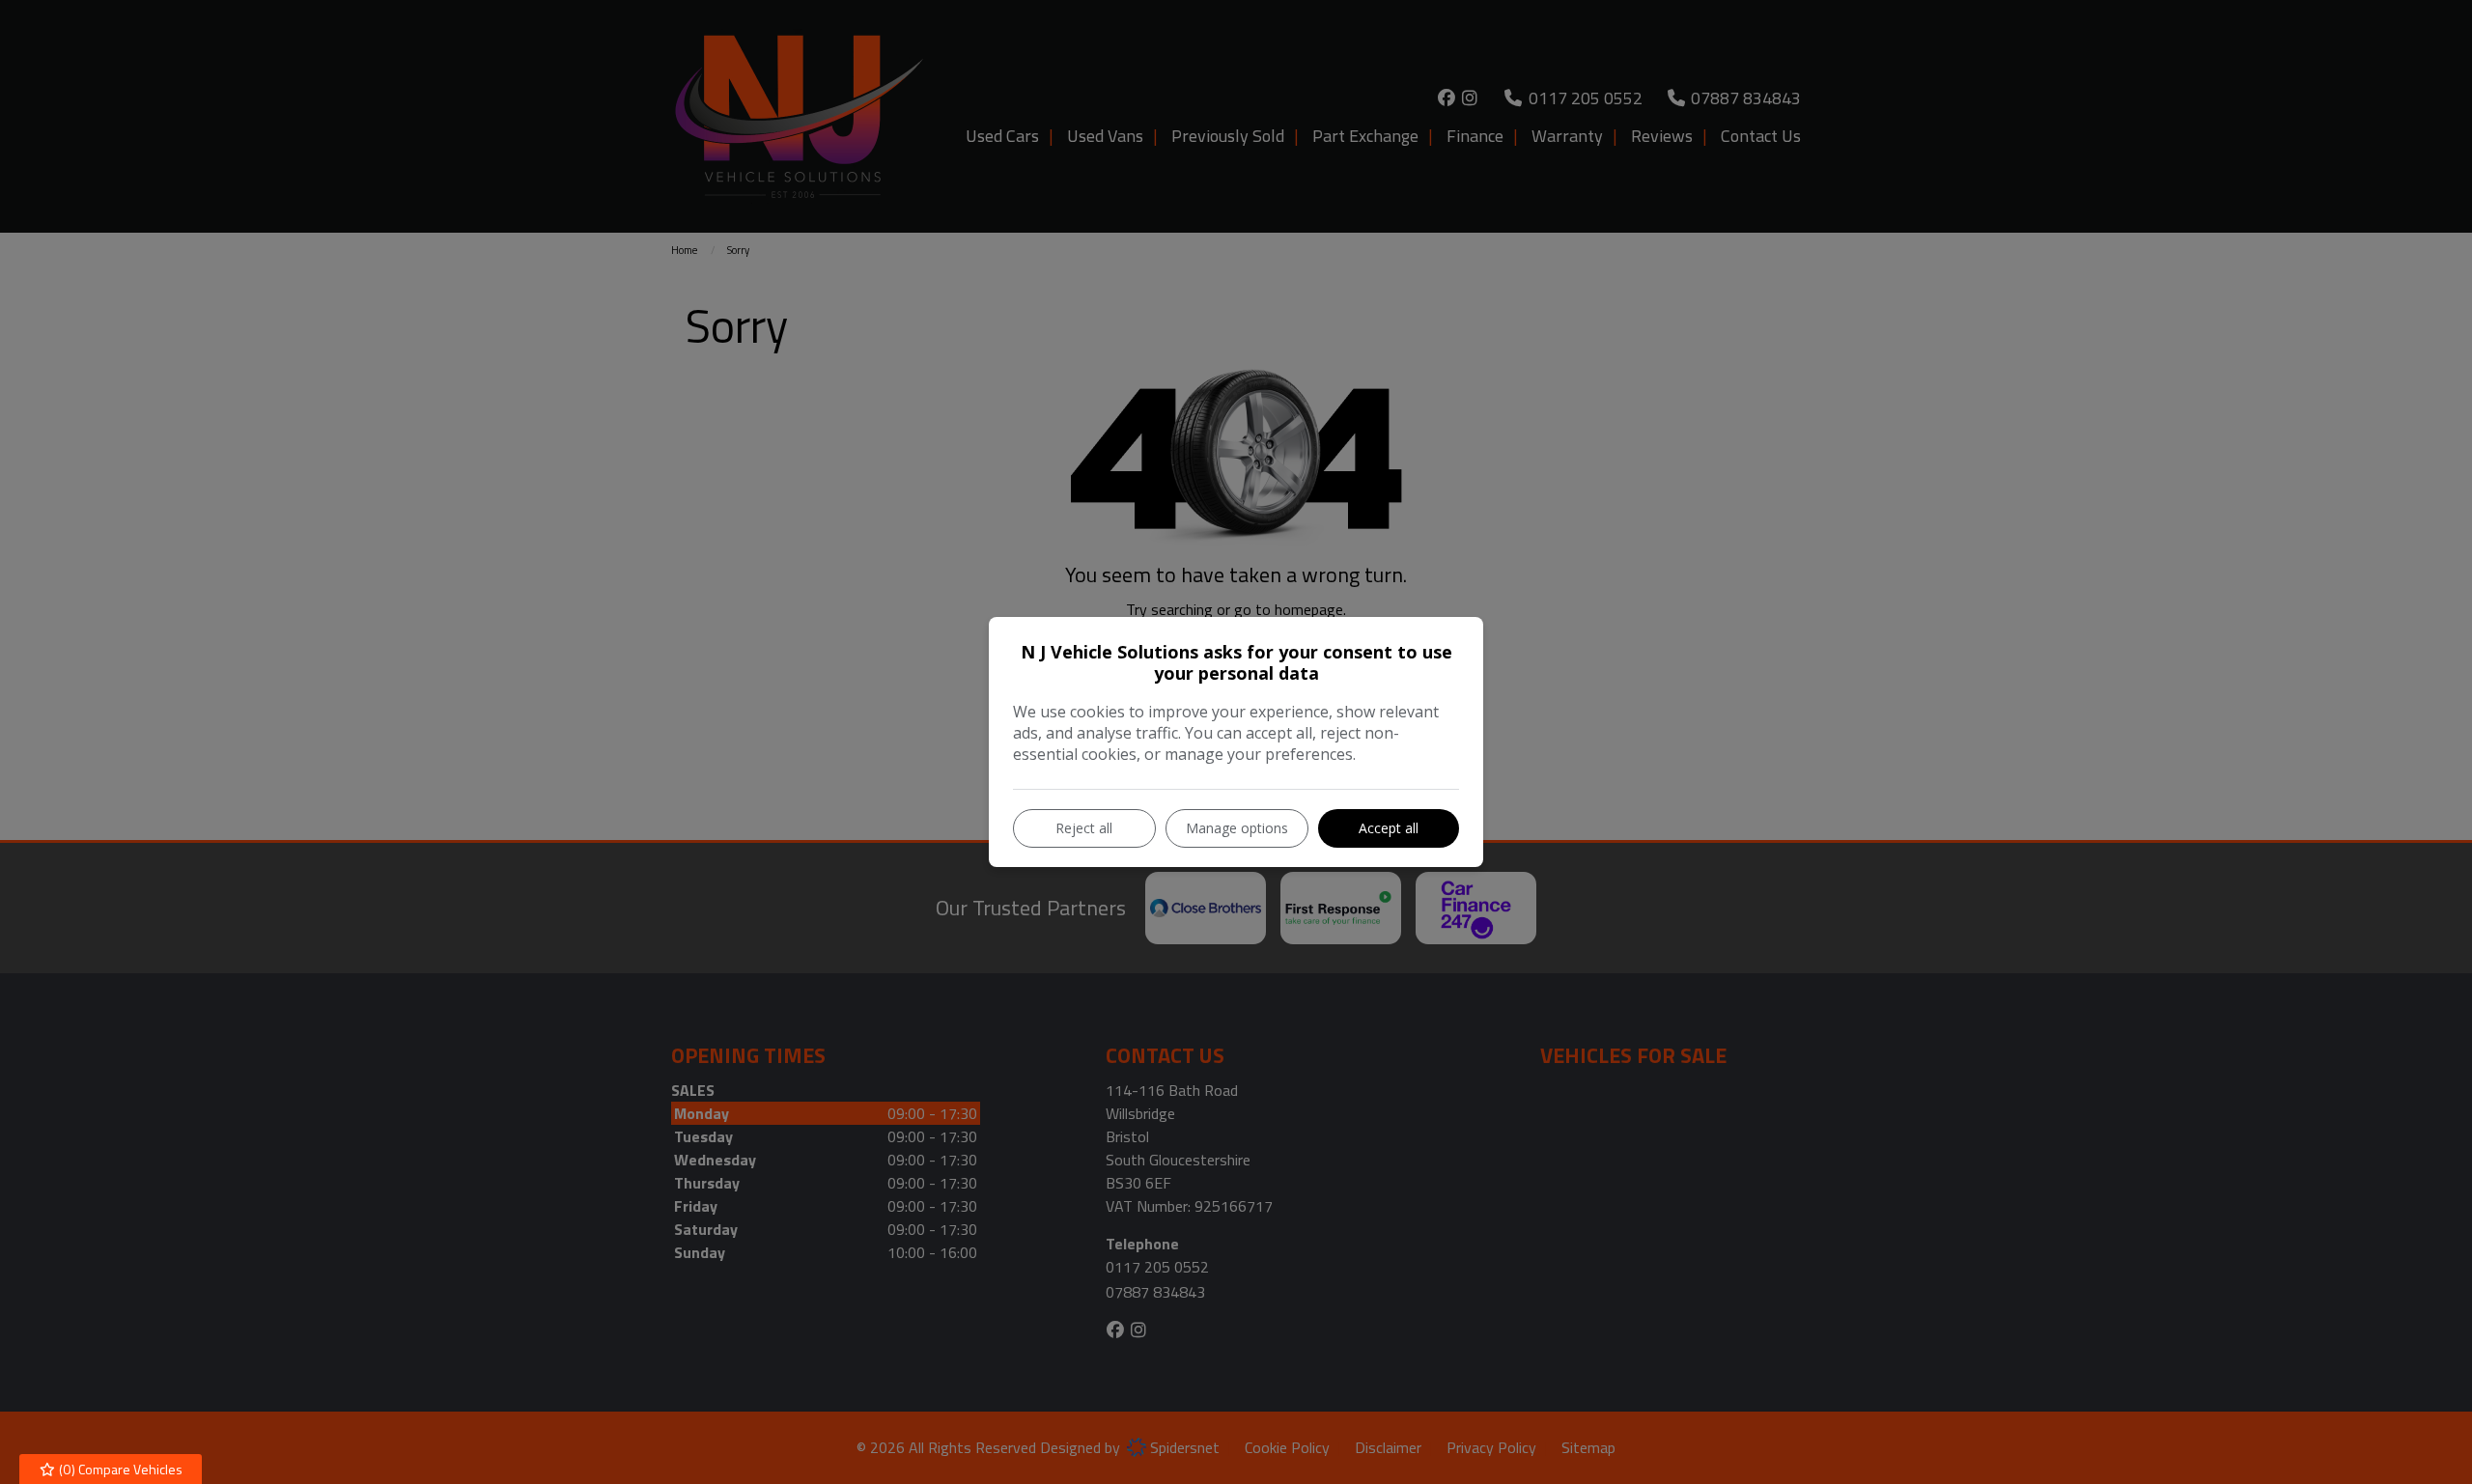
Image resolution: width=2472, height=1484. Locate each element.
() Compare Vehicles (119, 1469)
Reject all (1084, 828)
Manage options (1237, 828)
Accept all (1389, 828)
